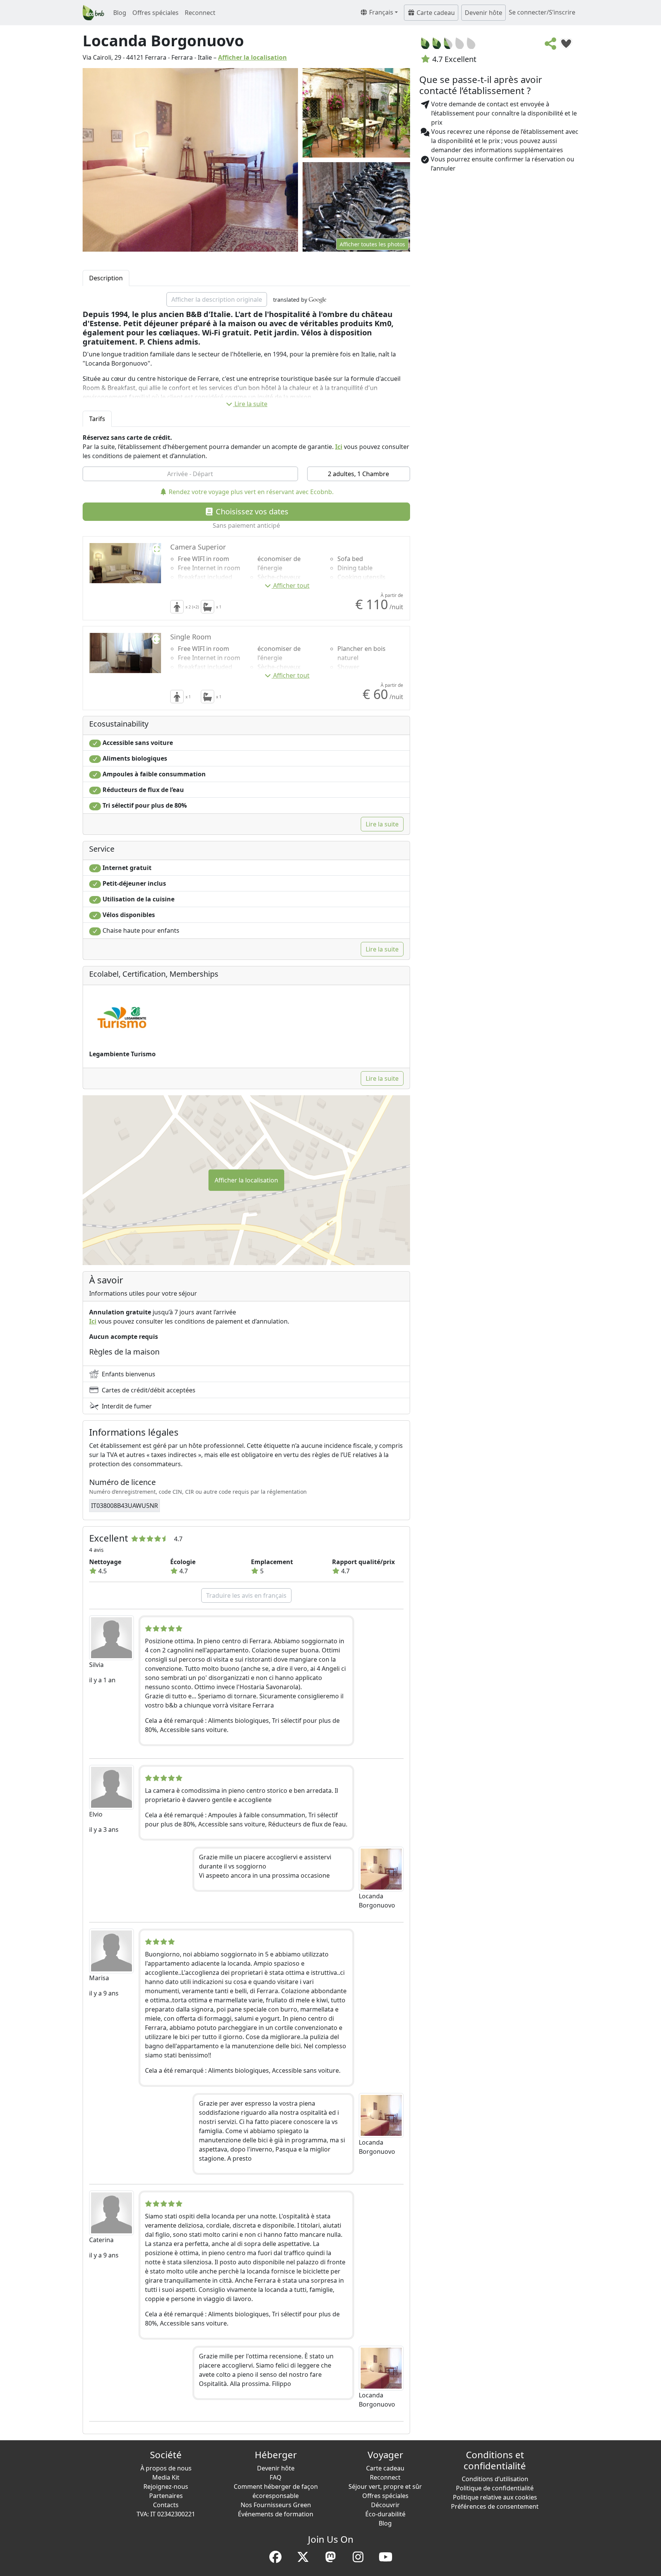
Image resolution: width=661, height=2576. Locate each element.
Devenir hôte (484, 13)
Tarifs (97, 419)
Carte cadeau (435, 13)
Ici (339, 447)
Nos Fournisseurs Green (276, 2505)
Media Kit (166, 2477)
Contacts (166, 2505)
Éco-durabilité (385, 2514)
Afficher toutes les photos (372, 244)
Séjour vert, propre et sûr (385, 2487)
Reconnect (200, 13)
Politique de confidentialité (495, 2488)
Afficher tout (291, 585)
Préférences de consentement (495, 2506)
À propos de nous (166, 2468)
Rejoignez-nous (166, 2487)
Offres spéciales (155, 13)
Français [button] (380, 12)
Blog (120, 13)
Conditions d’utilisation (495, 2479)
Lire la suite (251, 404)
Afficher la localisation (252, 57)
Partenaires (166, 2496)
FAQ (276, 2477)
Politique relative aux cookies (495, 2497)
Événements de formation (276, 2514)
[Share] (551, 46)
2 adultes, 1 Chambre (358, 474)
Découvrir (385, 2505)
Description (106, 278)
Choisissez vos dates (251, 511)
